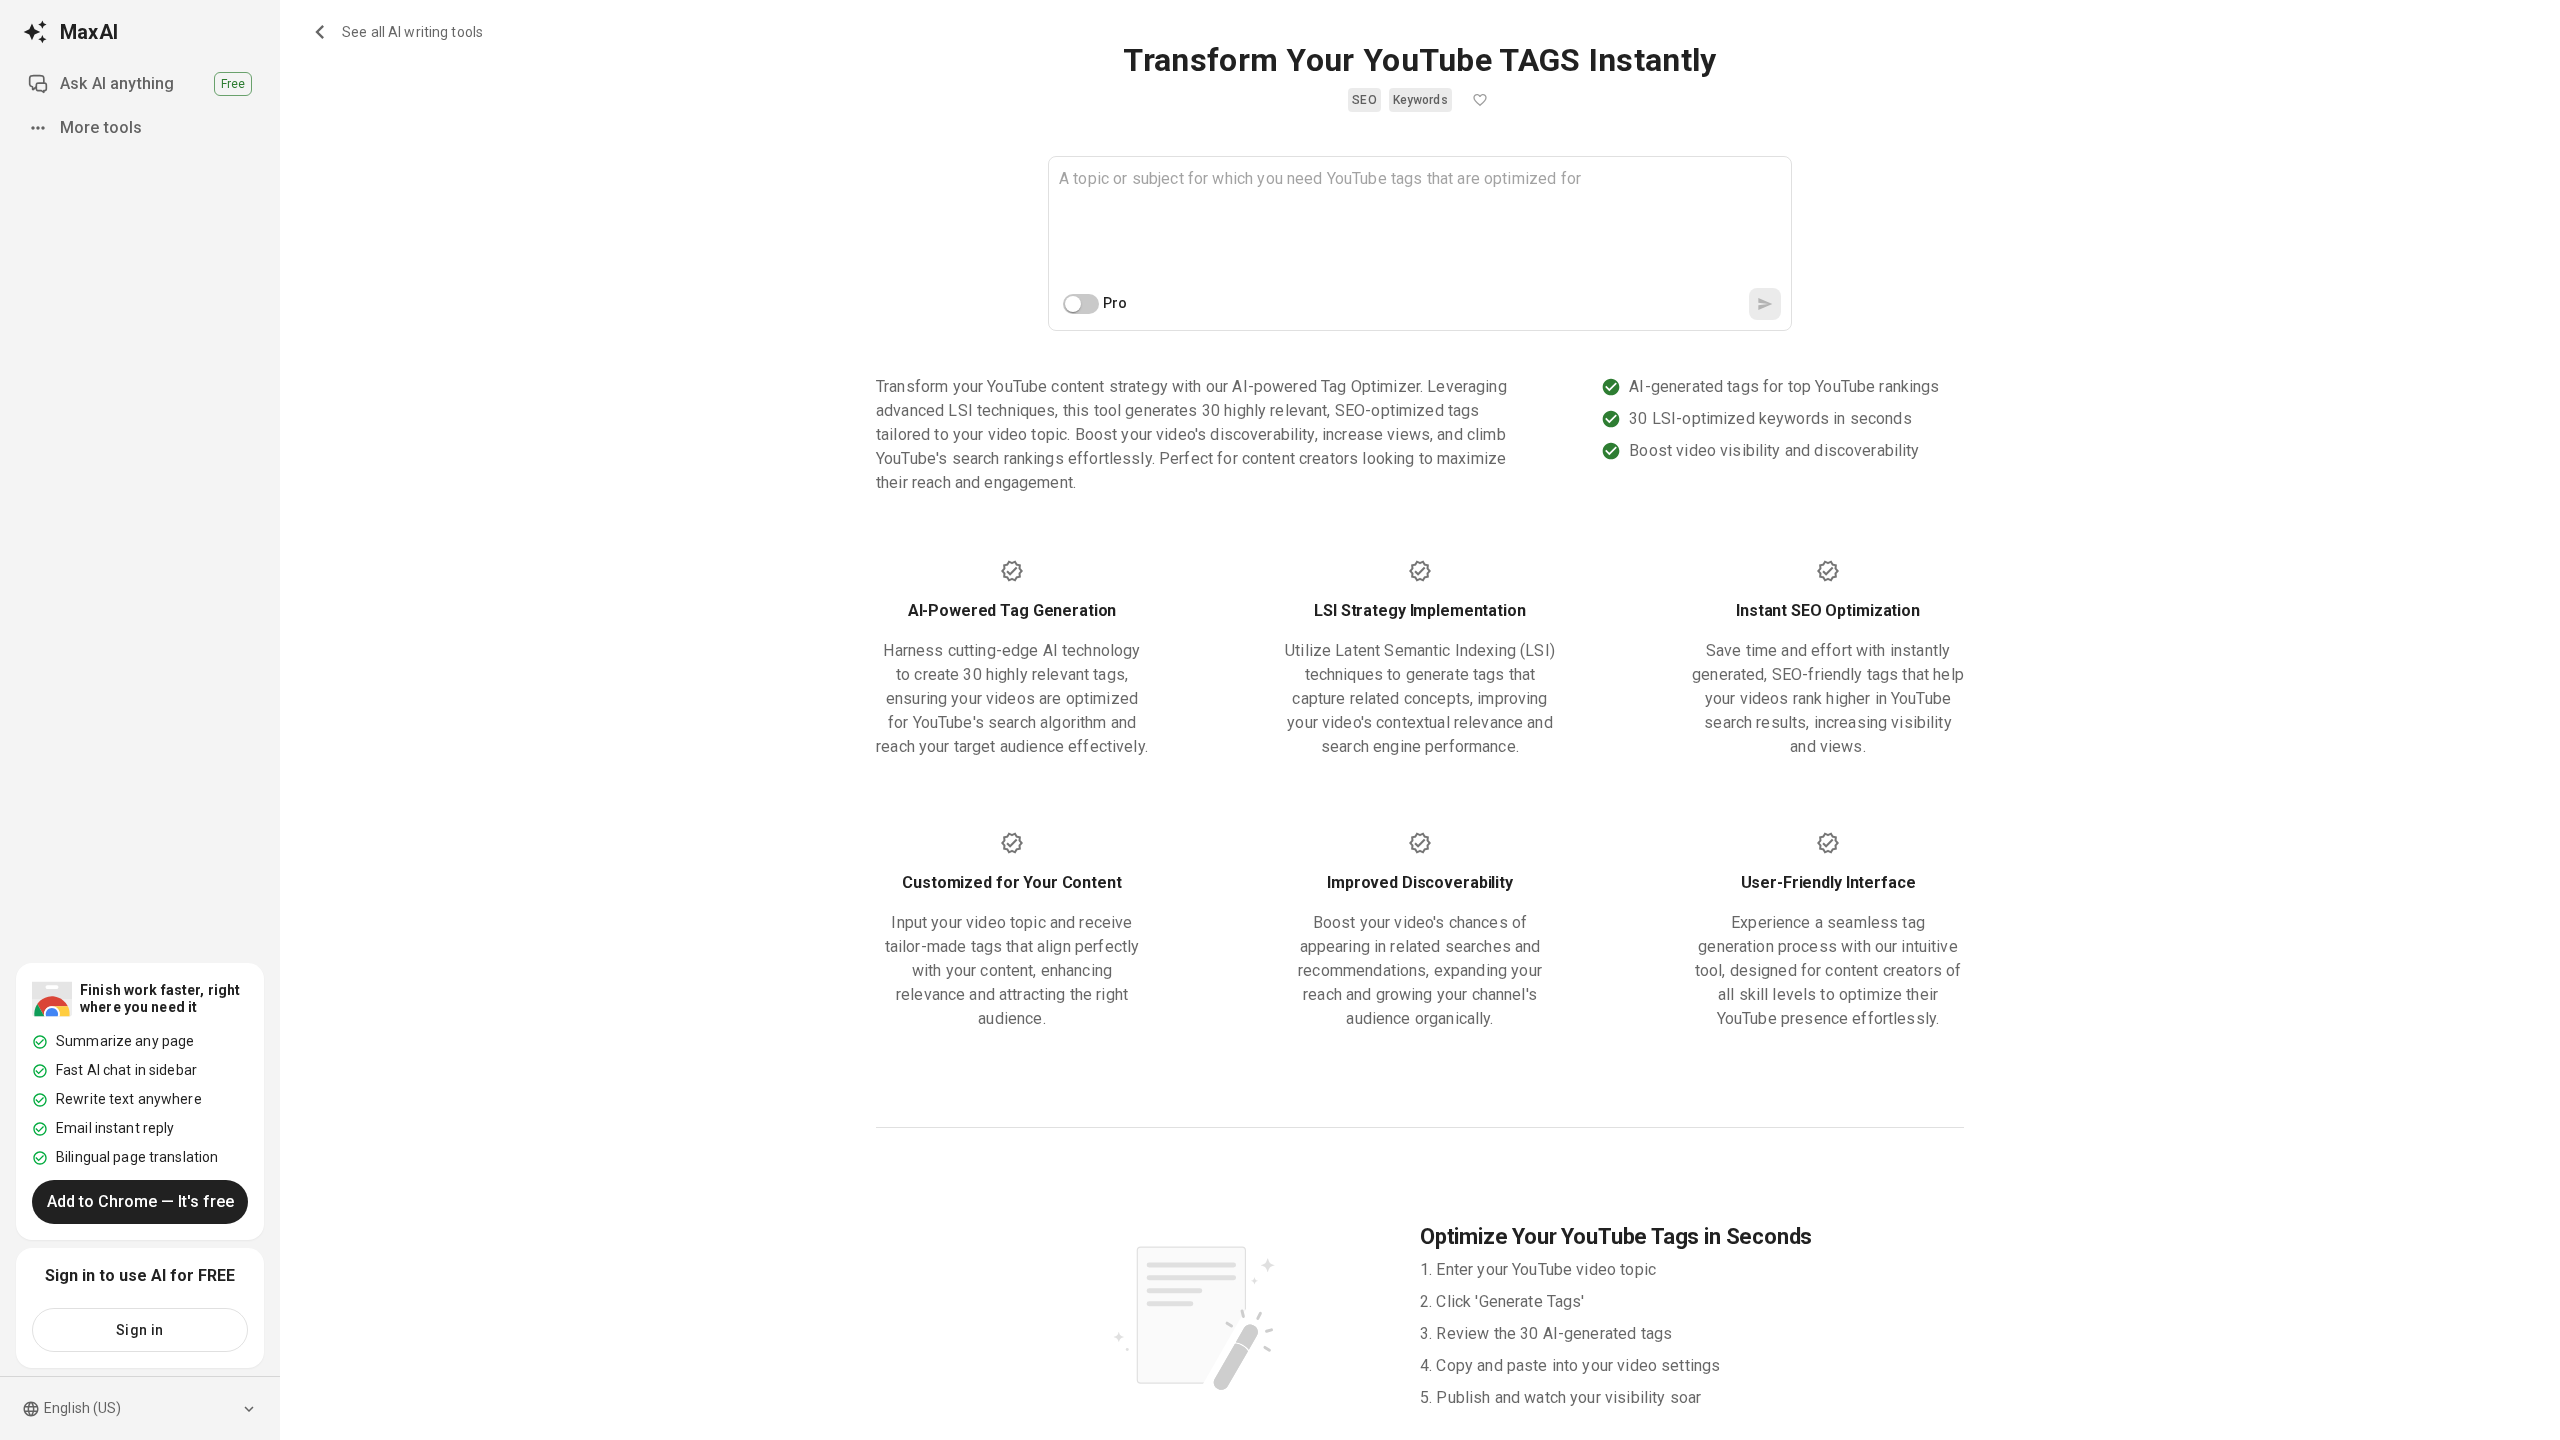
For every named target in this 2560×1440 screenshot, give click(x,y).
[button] (1364, 100)
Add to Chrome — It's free (140, 1201)
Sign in (140, 1330)
